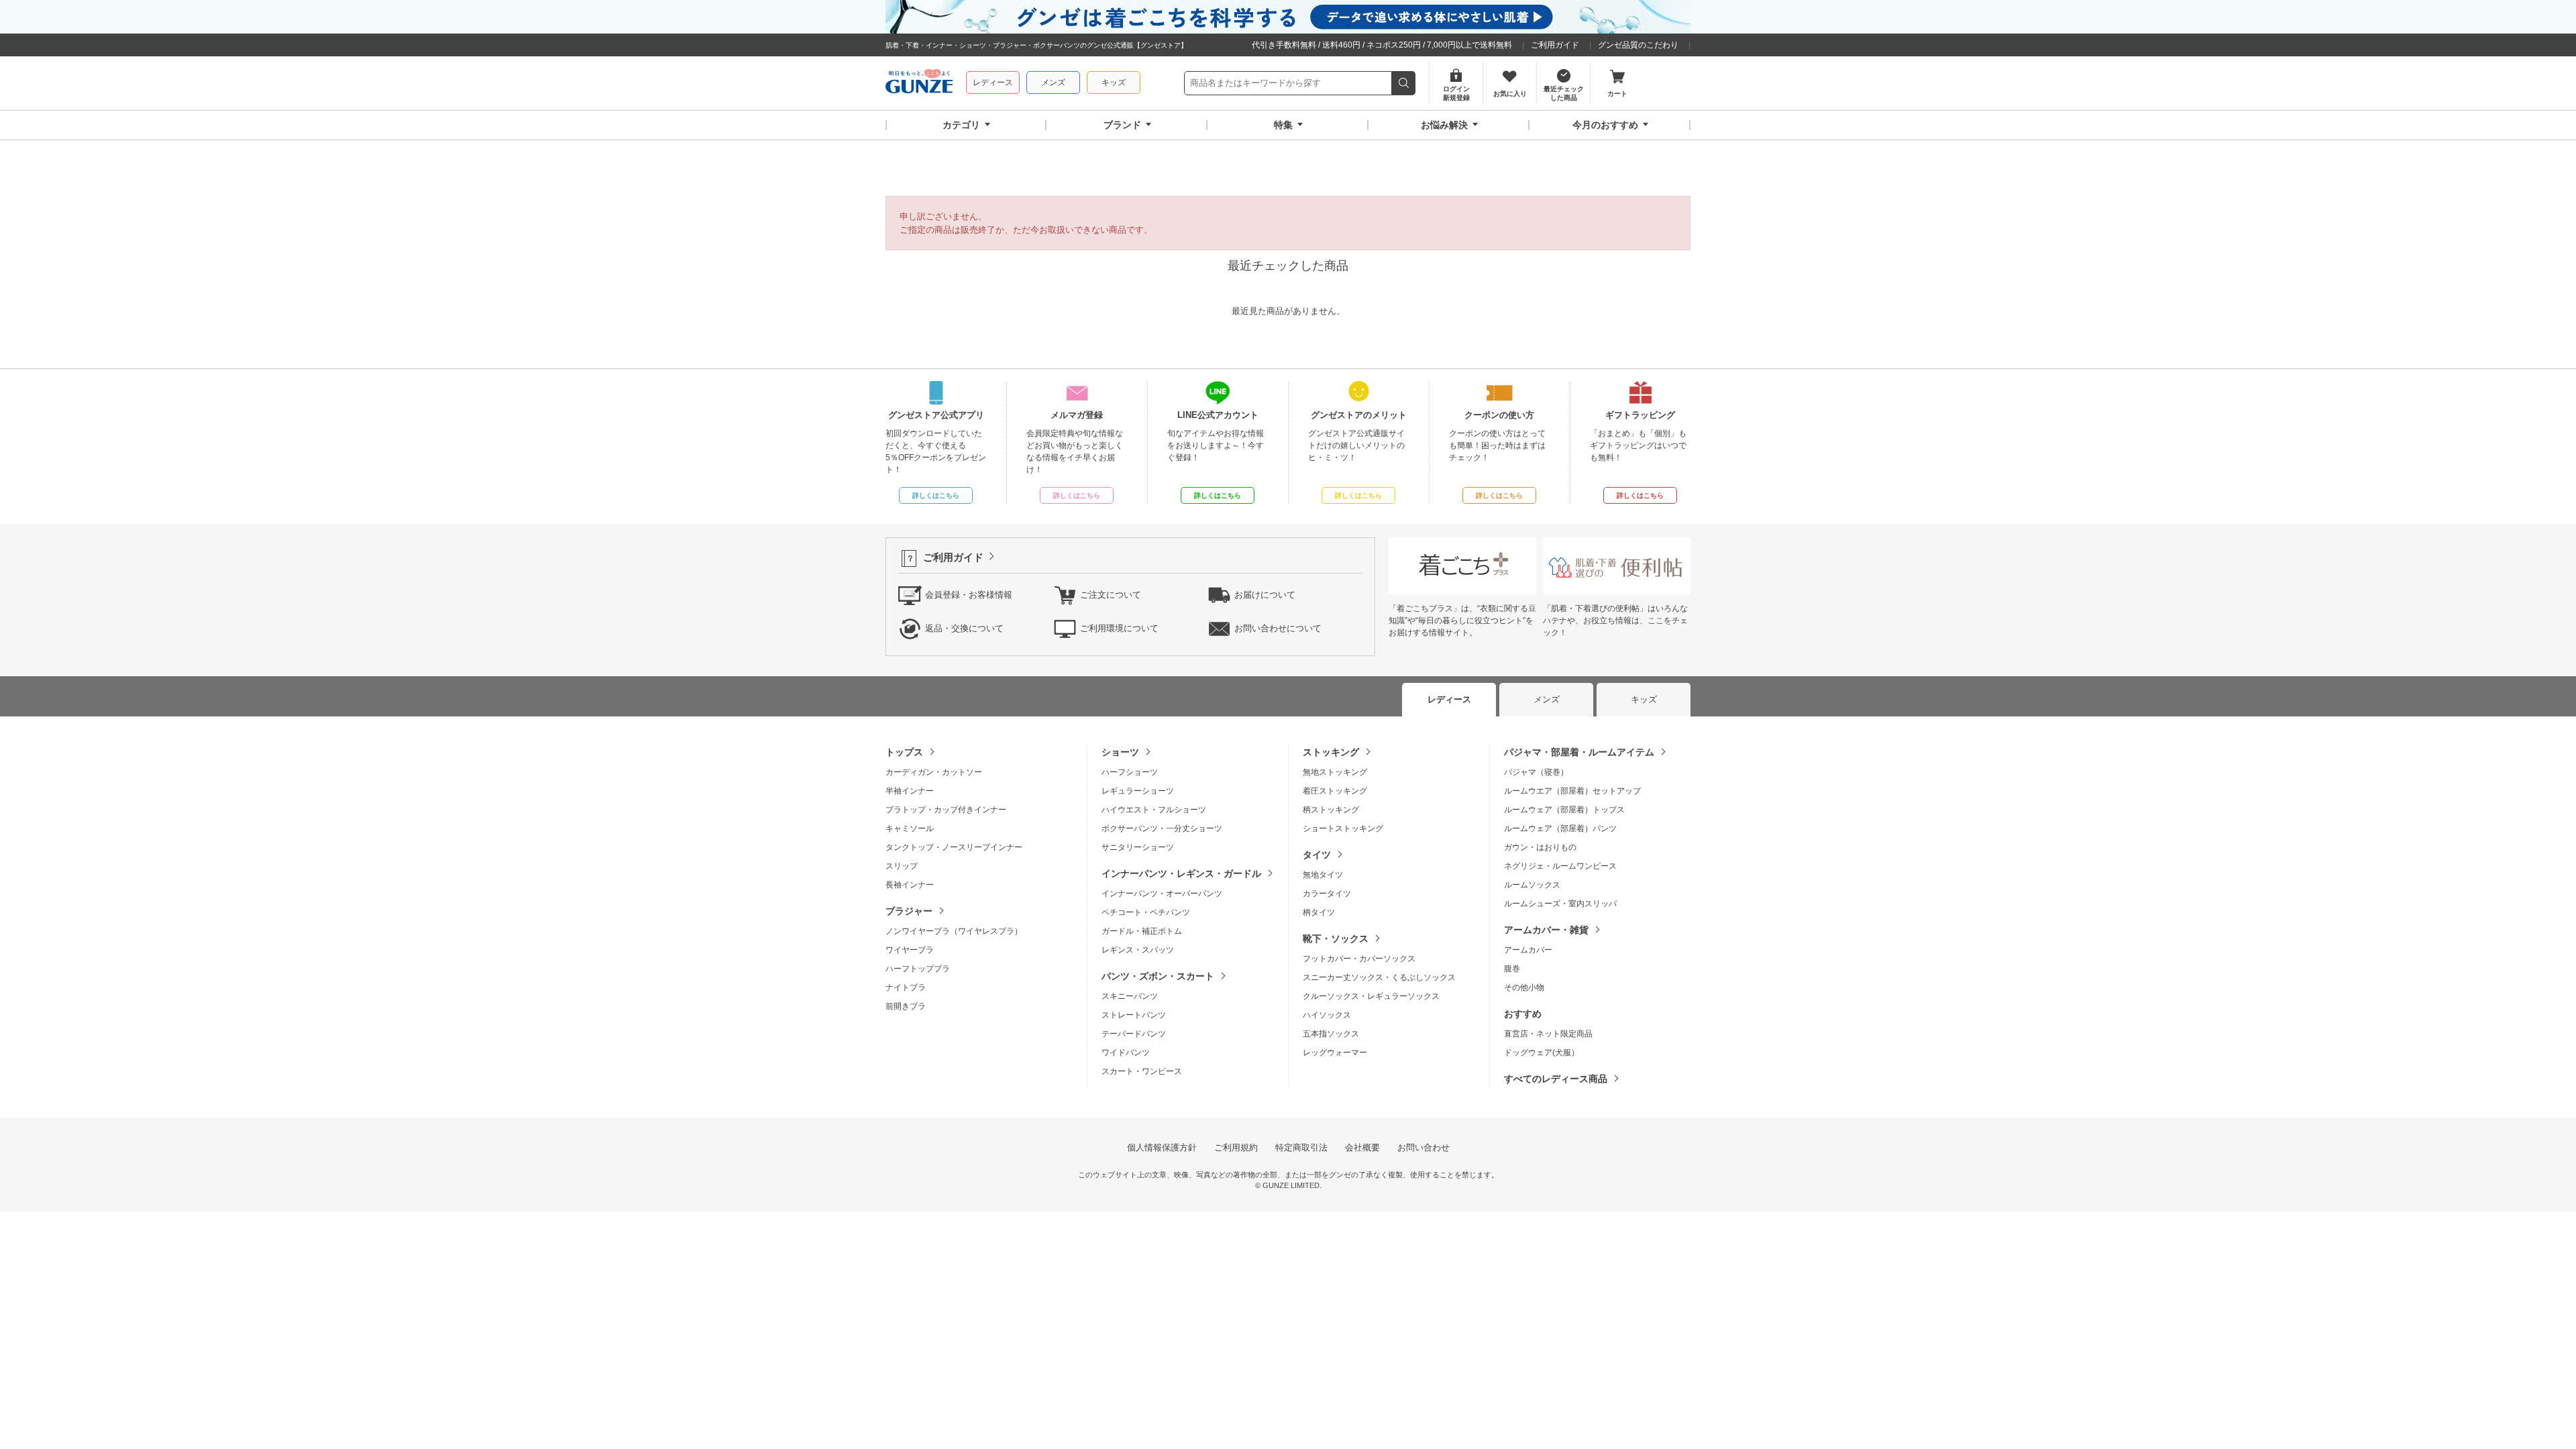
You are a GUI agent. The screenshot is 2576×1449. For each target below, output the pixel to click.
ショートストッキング (1343, 828)
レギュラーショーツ (1138, 791)
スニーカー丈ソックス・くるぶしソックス (1379, 977)
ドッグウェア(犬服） (1542, 1053)
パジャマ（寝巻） (1536, 772)
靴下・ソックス (1336, 938)
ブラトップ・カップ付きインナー (946, 810)
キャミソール (910, 828)
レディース (993, 83)
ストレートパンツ (1134, 1015)
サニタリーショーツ (1138, 847)
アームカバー (1528, 950)
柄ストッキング (1331, 810)
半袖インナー (910, 791)
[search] (1404, 83)
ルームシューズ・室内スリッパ (1560, 904)
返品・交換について (964, 628)
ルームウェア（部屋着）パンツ (1560, 828)
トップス (904, 752)
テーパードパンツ (1134, 1034)
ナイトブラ (906, 987)
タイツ (1317, 855)
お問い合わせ (1424, 1147)
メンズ (1053, 83)
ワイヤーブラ (910, 950)
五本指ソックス (1331, 1034)
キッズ (1114, 83)
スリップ (902, 866)
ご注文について (1111, 595)
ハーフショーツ (1130, 772)
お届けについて (1265, 595)
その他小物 (1524, 987)
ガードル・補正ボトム (1142, 931)
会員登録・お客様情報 (969, 595)
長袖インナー (910, 885)
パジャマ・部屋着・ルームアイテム (1579, 752)
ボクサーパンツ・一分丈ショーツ (1162, 828)
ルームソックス (1532, 885)
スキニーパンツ (1130, 996)
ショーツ (1120, 752)
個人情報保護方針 (1162, 1147)
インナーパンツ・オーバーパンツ (1162, 894)
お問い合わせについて (1278, 628)
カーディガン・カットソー (934, 772)
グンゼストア (919, 83)
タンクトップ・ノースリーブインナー (954, 847)
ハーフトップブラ (918, 969)
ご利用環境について (1119, 628)
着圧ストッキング (1335, 791)
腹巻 (1512, 969)
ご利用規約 (1236, 1147)
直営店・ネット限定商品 (1548, 1034)
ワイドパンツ (1126, 1053)
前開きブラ (906, 1006)
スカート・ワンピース (1142, 1071)
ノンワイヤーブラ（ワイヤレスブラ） (954, 931)
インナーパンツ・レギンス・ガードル (1181, 873)
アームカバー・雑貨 (1546, 930)
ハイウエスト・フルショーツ (1154, 810)
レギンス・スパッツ (1138, 950)
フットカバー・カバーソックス (1359, 959)
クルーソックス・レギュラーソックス (1371, 996)
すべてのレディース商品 (1556, 1079)
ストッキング (1331, 752)
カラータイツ (1327, 894)
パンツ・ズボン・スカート (1158, 976)
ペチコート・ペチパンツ (1146, 912)
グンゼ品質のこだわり (1638, 45)
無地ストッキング (1335, 772)
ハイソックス (1327, 1015)
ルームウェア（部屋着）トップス (1564, 810)
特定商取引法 (1301, 1147)
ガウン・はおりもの (1540, 847)
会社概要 (1362, 1147)
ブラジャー (909, 911)
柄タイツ (1319, 912)
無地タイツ (1323, 875)
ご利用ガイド (1555, 45)
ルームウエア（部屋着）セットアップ (1572, 791)
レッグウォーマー (1335, 1053)
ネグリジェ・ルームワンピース (1560, 866)
